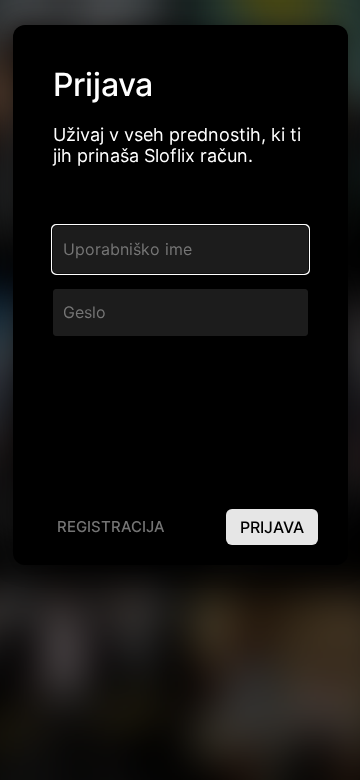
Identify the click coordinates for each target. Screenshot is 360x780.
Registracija (111, 526)
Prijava (272, 527)
